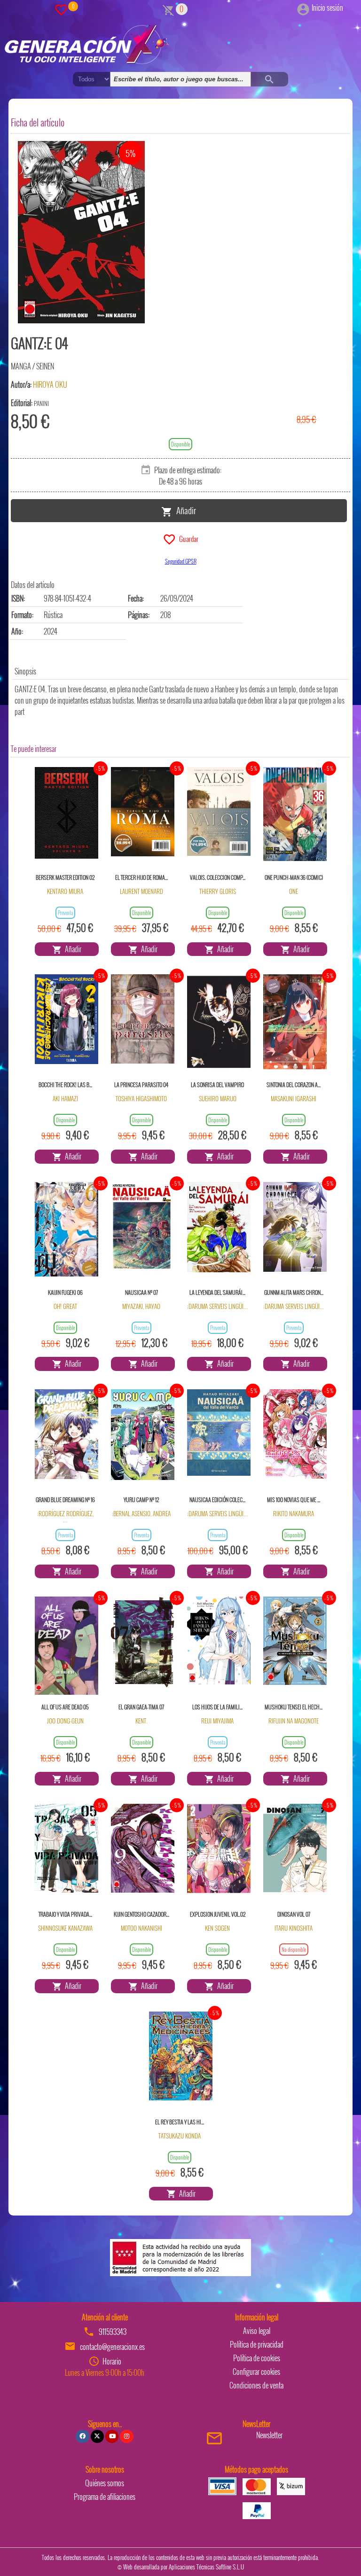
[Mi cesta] (169, 9)
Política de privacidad (257, 2344)
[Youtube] (112, 2436)
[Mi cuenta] (303, 8)
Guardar (187, 538)
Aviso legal (257, 2331)
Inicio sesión (327, 8)
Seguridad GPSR (181, 561)
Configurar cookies (256, 2372)
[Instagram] (126, 2436)
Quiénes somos (105, 2483)
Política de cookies (257, 2358)
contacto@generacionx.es (112, 2347)
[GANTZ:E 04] (81, 232)
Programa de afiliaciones (105, 2497)
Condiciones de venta (256, 2385)
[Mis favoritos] (61, 9)
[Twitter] (97, 2436)
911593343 (113, 2332)
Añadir (184, 510)
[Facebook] (82, 2436)
